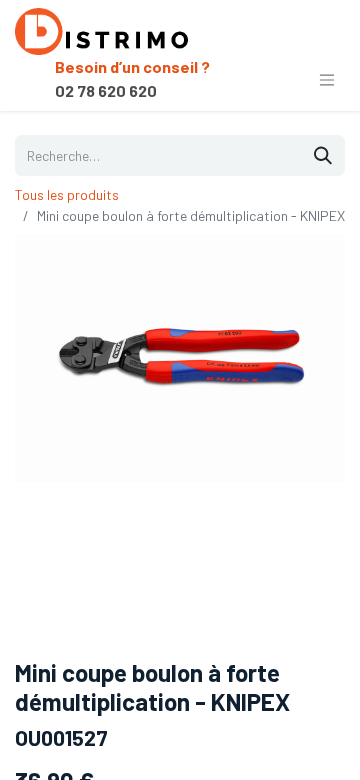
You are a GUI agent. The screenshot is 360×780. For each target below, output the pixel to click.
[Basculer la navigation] (327, 79)
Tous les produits (67, 194)
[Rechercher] (323, 155)
